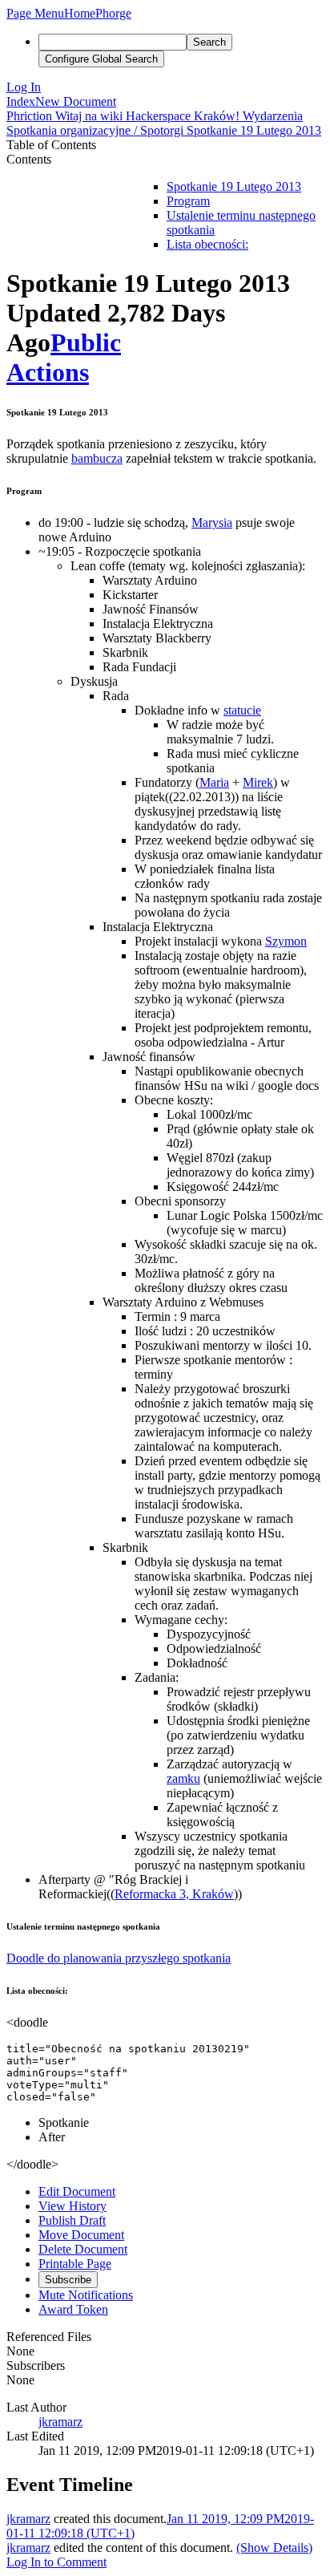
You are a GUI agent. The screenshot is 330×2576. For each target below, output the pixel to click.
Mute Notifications (86, 2295)
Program (188, 201)
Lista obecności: (207, 244)
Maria (214, 782)
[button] (35, 13)
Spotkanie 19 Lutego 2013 (234, 186)
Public (86, 342)
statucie (242, 710)
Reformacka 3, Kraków (174, 1894)
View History (72, 2206)
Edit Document (77, 2191)
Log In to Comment (56, 2562)
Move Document (81, 2235)
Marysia (212, 522)
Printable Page (75, 2264)
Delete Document (83, 2249)
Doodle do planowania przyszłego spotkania (119, 1958)
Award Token (73, 2309)
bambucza (97, 458)
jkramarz (60, 2422)
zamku (183, 1778)
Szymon (286, 941)
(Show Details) (274, 2548)
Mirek (258, 782)
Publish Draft (72, 2220)
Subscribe (68, 2280)
